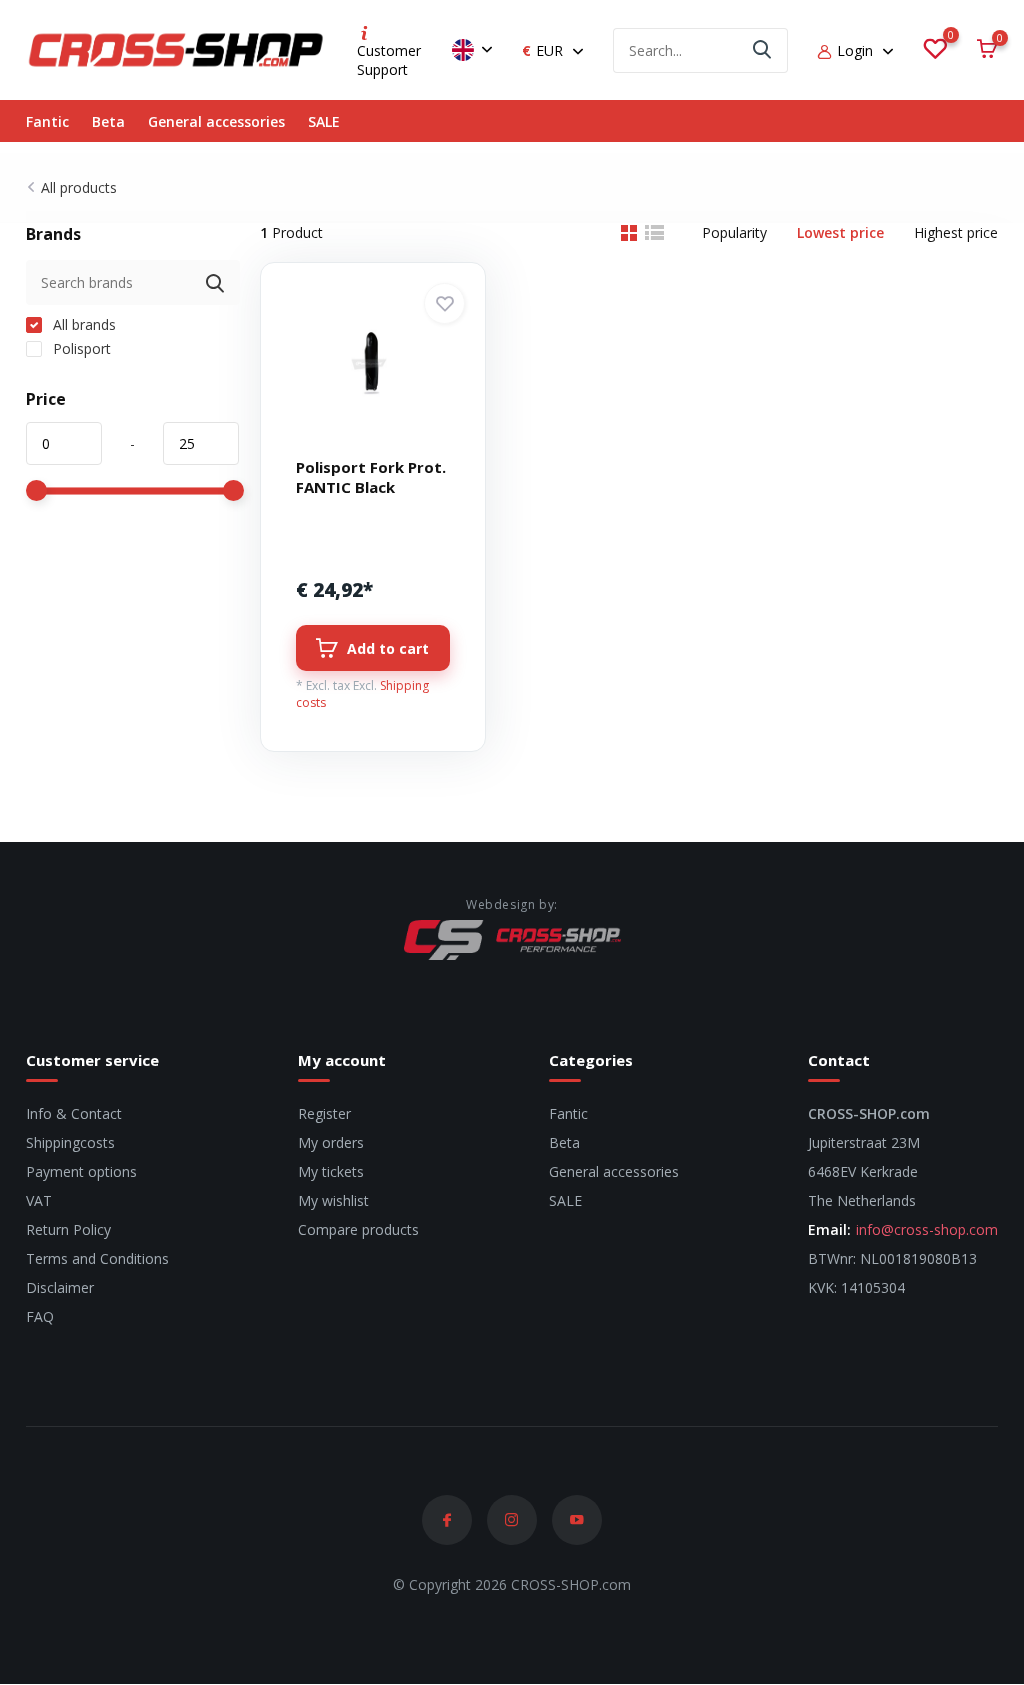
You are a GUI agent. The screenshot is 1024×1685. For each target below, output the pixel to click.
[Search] (763, 50)
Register (324, 1113)
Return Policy (68, 1229)
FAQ (40, 1316)
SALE (324, 121)
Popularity (734, 232)
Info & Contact (74, 1113)
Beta (108, 121)
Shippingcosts (70, 1142)
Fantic (47, 121)
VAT (39, 1200)
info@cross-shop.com (927, 1229)
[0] (935, 50)
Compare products (358, 1229)
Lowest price (840, 232)
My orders (331, 1142)
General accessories (216, 121)
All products (79, 187)
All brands (82, 324)
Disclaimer (60, 1287)
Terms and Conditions (97, 1258)
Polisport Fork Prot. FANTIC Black (371, 477)
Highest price (956, 232)
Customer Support (389, 60)
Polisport (80, 348)
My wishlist (333, 1200)
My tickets (331, 1171)
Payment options (81, 1171)
